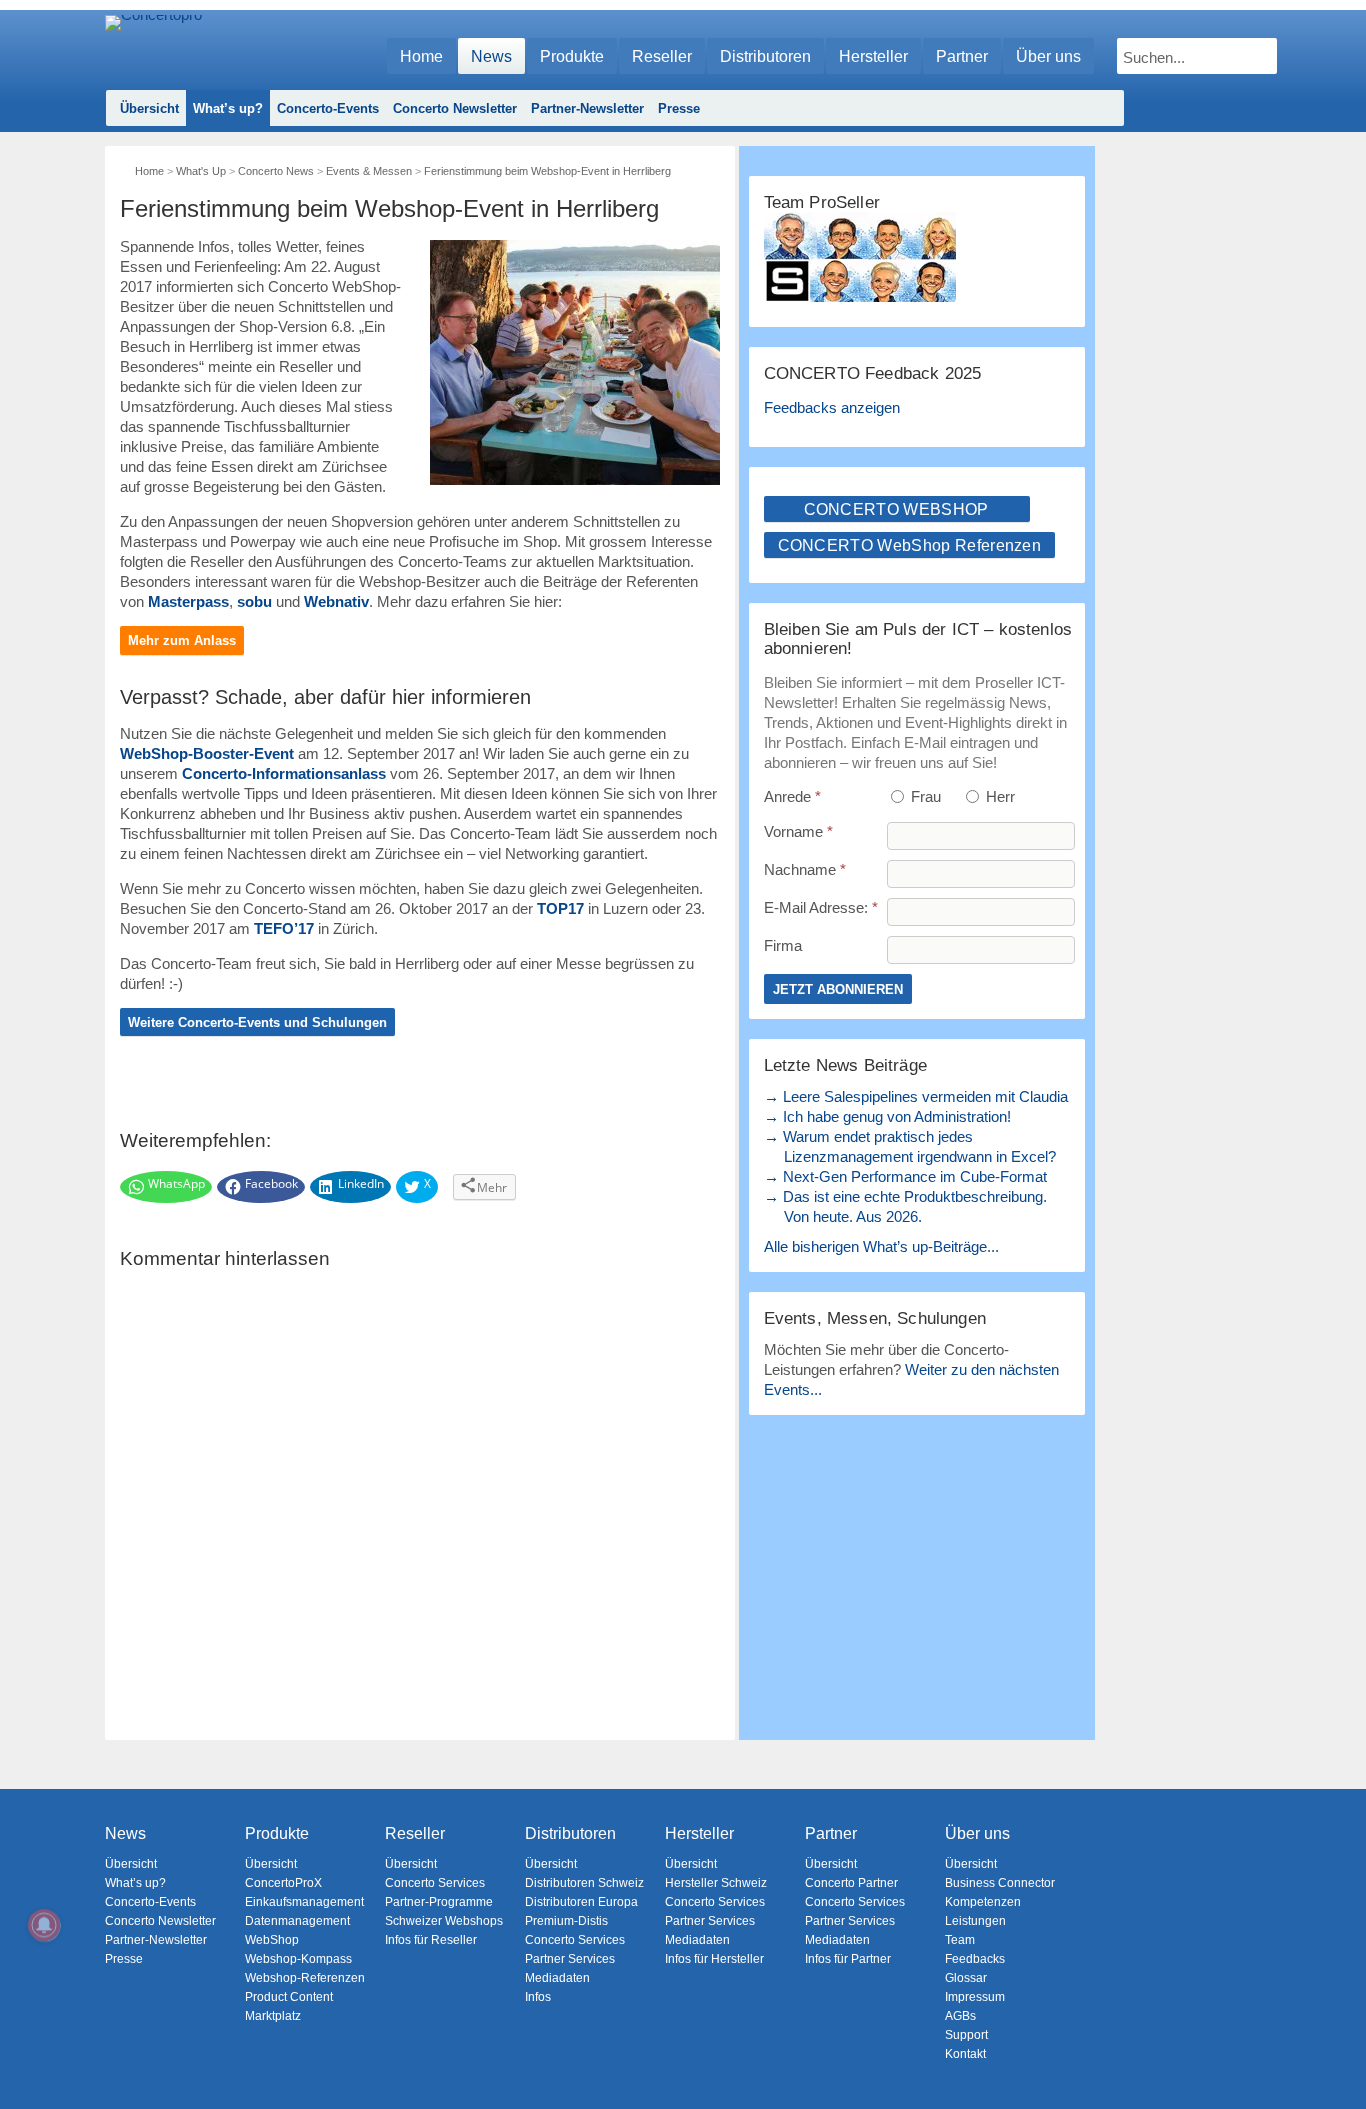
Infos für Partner (848, 1959)
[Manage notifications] (44, 1925)
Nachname (805, 869)
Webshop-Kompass (298, 1959)
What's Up (201, 171)
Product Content (289, 1997)
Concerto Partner (851, 1883)
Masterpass (188, 601)
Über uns (1048, 56)
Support (966, 2035)
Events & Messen (369, 171)
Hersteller (873, 56)
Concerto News (276, 171)
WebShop (272, 1940)
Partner (962, 56)
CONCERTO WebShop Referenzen (910, 545)
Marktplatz (273, 2016)
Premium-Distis (566, 1921)
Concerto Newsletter (455, 108)
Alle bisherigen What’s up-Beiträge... (881, 1246)
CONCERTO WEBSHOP (896, 509)
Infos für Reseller (431, 1940)
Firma (783, 945)
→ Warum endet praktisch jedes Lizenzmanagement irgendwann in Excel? (910, 1146)
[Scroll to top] (1336, 2059)
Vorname (798, 831)
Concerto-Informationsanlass (284, 773)
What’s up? (228, 108)
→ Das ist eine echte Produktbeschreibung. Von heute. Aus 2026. (905, 1206)
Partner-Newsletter (587, 108)
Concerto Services (435, 1883)
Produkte (572, 56)
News (491, 56)
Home (421, 56)
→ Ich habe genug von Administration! (887, 1116)
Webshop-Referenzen (305, 1978)
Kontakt (965, 2054)
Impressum (975, 1997)
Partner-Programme (439, 1902)
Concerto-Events (328, 108)
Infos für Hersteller (714, 1959)
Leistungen (975, 1921)
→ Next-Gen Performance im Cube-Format (905, 1176)
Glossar (966, 1978)
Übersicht (149, 108)
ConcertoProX (283, 1883)
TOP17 (560, 908)
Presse (679, 108)
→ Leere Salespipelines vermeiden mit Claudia (916, 1096)
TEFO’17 (284, 928)
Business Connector (1000, 1883)
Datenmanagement (297, 1921)
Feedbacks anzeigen (832, 407)
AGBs (960, 2016)
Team (960, 1940)
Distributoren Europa (581, 1902)
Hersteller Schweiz (716, 1883)
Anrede (792, 796)
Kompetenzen (983, 1902)
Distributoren (765, 56)
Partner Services (570, 1959)
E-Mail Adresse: (821, 907)
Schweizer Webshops (444, 1921)
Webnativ (336, 601)
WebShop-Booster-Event (207, 753)
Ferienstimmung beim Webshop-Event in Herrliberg (547, 171)
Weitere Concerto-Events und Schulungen (257, 1022)
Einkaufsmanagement (304, 1902)
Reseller (662, 56)
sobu (254, 601)
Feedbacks (975, 1959)
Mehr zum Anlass (182, 640)
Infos (538, 1997)
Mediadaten (557, 1978)
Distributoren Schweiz (584, 1883)
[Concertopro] (153, 46)
